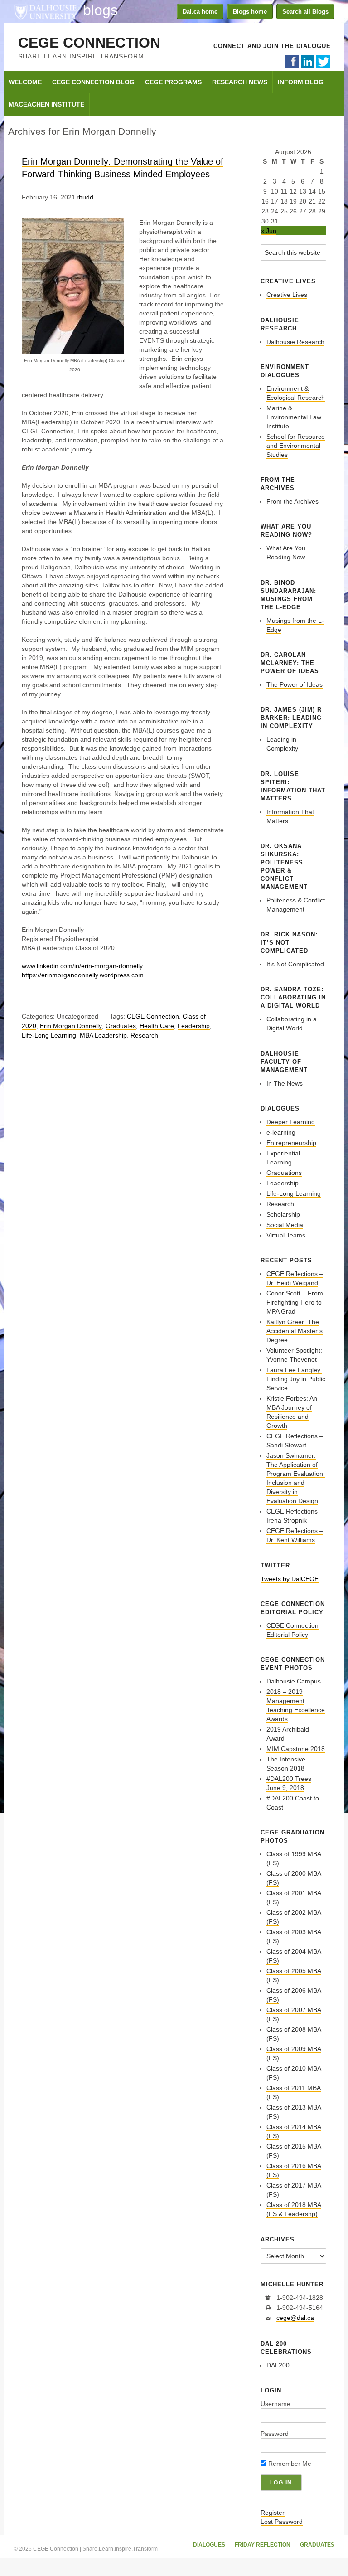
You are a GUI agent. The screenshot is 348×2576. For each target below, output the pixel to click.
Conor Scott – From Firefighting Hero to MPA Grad (295, 1302)
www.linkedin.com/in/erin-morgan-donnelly (82, 966)
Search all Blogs (305, 12)
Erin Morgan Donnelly (71, 1026)
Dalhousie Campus (294, 1681)
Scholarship (283, 1214)
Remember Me (289, 2464)
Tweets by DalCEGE (290, 1579)
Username (275, 2404)
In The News (285, 1083)
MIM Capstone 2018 (296, 1749)
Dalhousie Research (295, 342)
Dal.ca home (200, 12)
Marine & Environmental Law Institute (294, 417)
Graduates (121, 1026)
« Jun (268, 231)
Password (275, 2434)
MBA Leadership (103, 1035)
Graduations (284, 1173)
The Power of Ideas (295, 684)
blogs (100, 10)
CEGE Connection (89, 43)
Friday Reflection (263, 2545)
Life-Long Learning (49, 1035)
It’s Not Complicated (295, 964)
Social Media (285, 1225)
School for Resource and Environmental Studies (296, 446)
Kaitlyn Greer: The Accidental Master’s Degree (295, 1331)
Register (273, 2513)
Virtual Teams (286, 1235)
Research (144, 1035)
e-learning (281, 1132)
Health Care (157, 1026)
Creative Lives (287, 295)
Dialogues (209, 2545)
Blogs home (250, 12)
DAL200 (278, 2365)
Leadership (194, 1026)
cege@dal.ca (295, 2318)
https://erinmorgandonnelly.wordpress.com (83, 975)
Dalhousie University (45, 11)
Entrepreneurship (291, 1143)
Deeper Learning (291, 1122)
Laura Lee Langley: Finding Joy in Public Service (296, 1379)
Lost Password (282, 2522)
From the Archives (292, 501)
